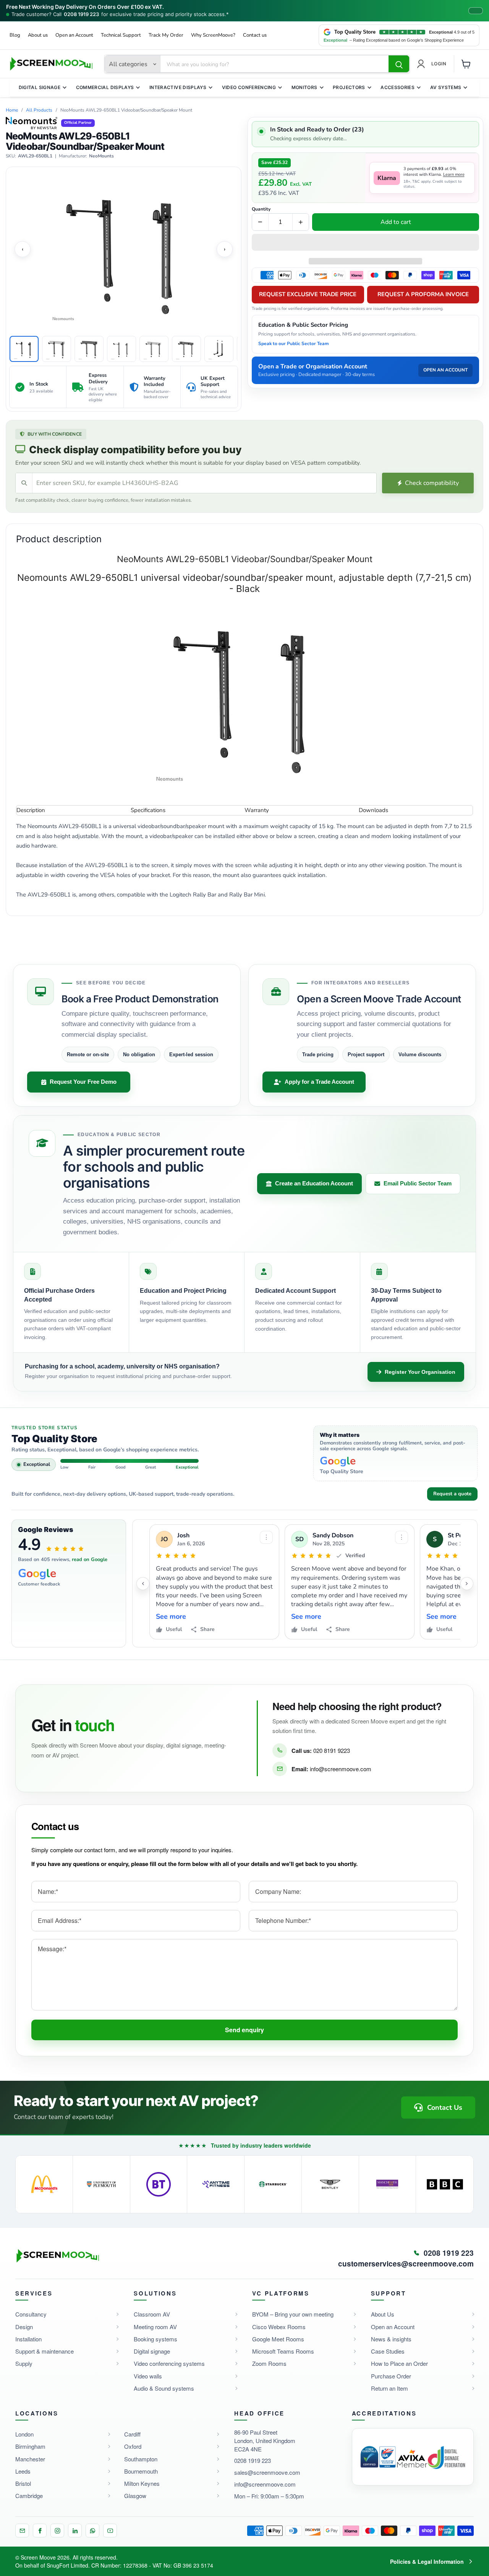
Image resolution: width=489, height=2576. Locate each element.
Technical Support (121, 35)
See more (171, 1617)
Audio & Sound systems (164, 2388)
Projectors (349, 87)
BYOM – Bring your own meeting (293, 2314)
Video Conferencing (249, 87)
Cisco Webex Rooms (279, 2327)
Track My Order (166, 35)
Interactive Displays (178, 87)
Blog (15, 35)
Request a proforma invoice (423, 295)
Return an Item (389, 2388)
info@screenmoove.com (341, 1769)
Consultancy (31, 2314)
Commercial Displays (105, 87)
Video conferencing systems (169, 2363)
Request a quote (452, 1494)
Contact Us (445, 2107)
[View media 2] (57, 349)
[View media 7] (219, 349)
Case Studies (388, 2351)
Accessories (398, 87)
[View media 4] (121, 349)
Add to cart (396, 222)
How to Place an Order (399, 2363)
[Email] (22, 2531)
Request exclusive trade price (308, 295)
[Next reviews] (467, 1584)
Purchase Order (391, 2376)
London (24, 2434)
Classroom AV (152, 2314)
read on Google (90, 1560)
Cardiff (132, 2434)
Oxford (133, 2446)
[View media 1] (24, 349)
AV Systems (446, 87)
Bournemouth (141, 2471)
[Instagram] (57, 2531)
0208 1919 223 (81, 14)
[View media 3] (89, 349)
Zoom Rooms (269, 2363)
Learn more (454, 175)
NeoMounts (101, 156)
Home (12, 110)
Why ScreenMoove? (213, 35)
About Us (383, 2314)
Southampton (141, 2459)
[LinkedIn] (75, 2531)
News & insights (391, 2339)
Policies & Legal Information (427, 2561)
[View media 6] (186, 349)
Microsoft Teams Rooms (283, 2351)
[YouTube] (110, 2531)
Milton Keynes (142, 2483)
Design (24, 2327)
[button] (365, 243)
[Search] (399, 64)
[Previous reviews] (143, 1584)
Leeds (23, 2471)
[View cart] (466, 64)
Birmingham (30, 2446)
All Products (39, 110)
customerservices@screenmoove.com (406, 2264)
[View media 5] (154, 349)
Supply (24, 2363)
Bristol (23, 2483)
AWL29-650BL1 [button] (35, 156)
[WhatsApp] (92, 2531)
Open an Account (74, 35)
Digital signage (152, 2351)
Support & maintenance (45, 2351)
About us (38, 35)
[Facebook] (40, 2531)
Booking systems (155, 2339)
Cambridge (29, 2496)
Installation (28, 2339)
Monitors (304, 87)
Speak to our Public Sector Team (294, 344)
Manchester (30, 2459)
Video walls (148, 2376)
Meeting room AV (155, 2327)
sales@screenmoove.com (267, 2472)
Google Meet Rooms (278, 2339)
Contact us (255, 35)
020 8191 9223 (332, 1750)
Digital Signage (40, 87)
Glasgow (135, 2496)
